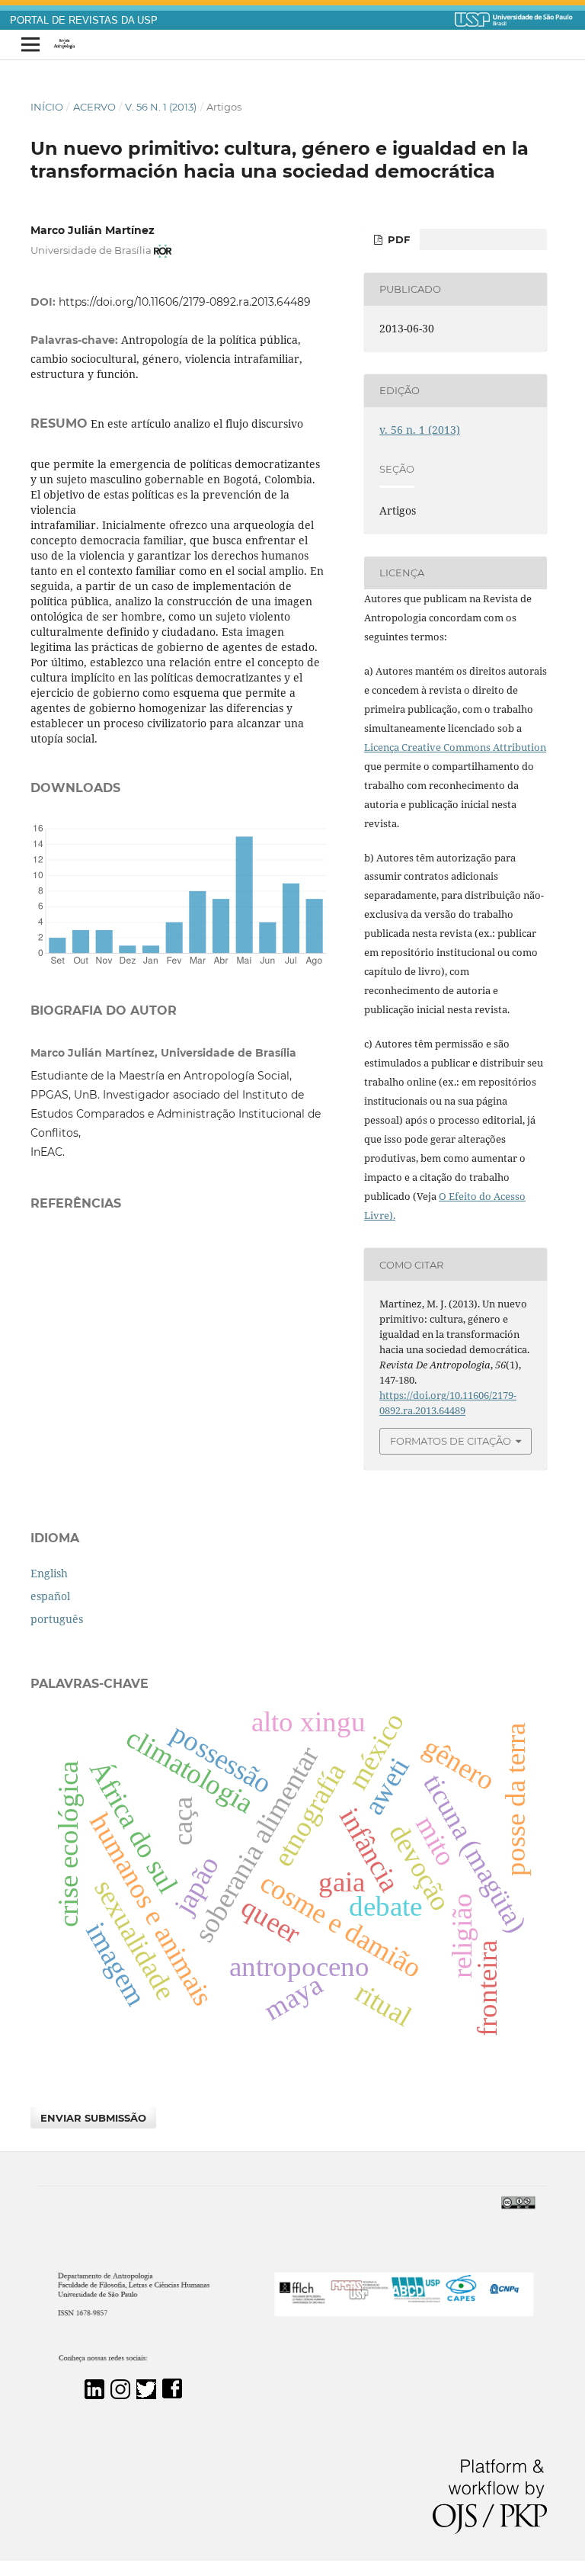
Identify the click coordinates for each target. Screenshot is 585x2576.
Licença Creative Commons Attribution (455, 747)
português (57, 1619)
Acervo (94, 107)
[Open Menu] (30, 45)
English (49, 1573)
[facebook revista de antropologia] (172, 2395)
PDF (397, 239)
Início (47, 107)
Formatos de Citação (451, 1441)
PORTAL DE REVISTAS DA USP (84, 21)
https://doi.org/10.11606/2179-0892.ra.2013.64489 (185, 302)
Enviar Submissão (93, 2118)
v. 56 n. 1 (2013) (161, 107)
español (50, 1596)
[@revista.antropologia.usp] (120, 2395)
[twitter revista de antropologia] (146, 2395)
